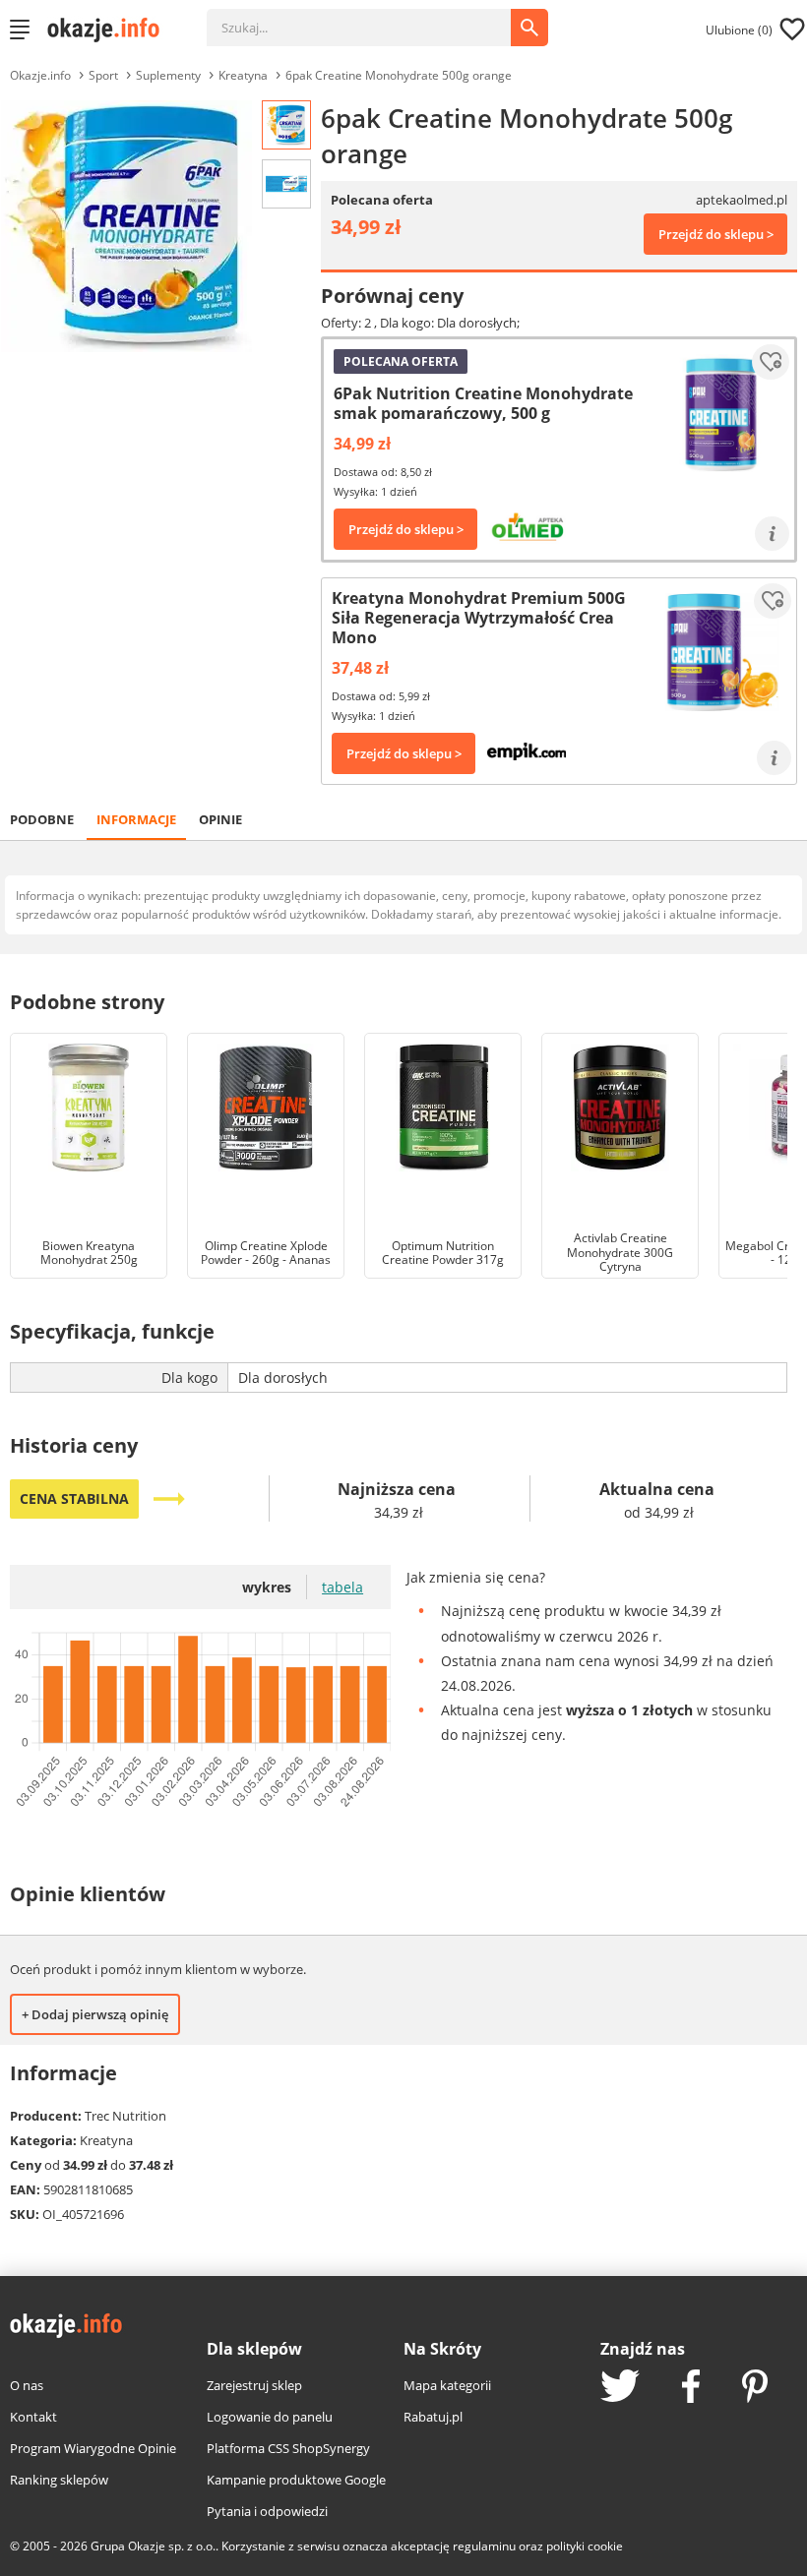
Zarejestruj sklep (254, 2385)
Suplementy (168, 75)
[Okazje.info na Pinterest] (755, 2388)
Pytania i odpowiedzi (267, 2511)
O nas (27, 2385)
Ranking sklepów (59, 2480)
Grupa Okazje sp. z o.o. (153, 2546)
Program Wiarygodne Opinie (93, 2448)
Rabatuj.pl (433, 2417)
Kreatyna (243, 75)
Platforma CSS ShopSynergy (288, 2448)
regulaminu (484, 2546)
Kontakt (33, 2417)
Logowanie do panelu (270, 2417)
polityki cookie (585, 2546)
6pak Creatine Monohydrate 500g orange (399, 75)
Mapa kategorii (447, 2385)
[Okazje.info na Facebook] (691, 2388)
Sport (103, 75)
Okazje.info (40, 75)
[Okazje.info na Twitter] (620, 2388)
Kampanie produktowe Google (296, 2480)
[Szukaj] (373, 18)
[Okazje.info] (110, 30)
